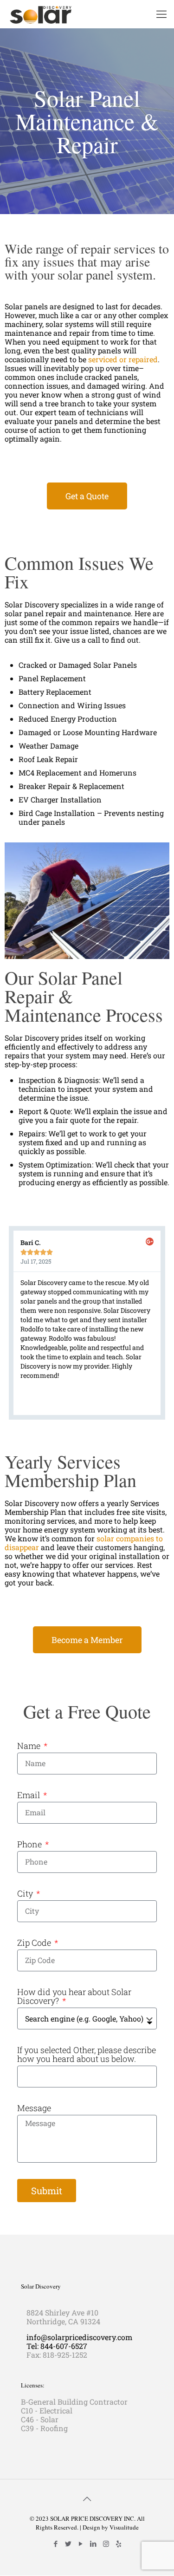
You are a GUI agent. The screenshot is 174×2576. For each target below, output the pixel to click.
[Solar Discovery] (41, 14)
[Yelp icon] (119, 2543)
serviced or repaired (123, 359)
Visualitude (124, 2527)
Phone (30, 1844)
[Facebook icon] (56, 2543)
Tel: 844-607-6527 (57, 2346)
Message (34, 2108)
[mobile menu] (161, 14)
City (26, 1894)
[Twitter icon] (68, 2543)
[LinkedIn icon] (93, 2543)
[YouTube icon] (81, 2543)
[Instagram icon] (106, 2543)
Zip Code (35, 1943)
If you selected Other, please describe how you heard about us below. (87, 2054)
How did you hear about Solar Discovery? (74, 1996)
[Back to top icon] (87, 2498)
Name (30, 1746)
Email (29, 1795)
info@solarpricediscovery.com (79, 2337)
